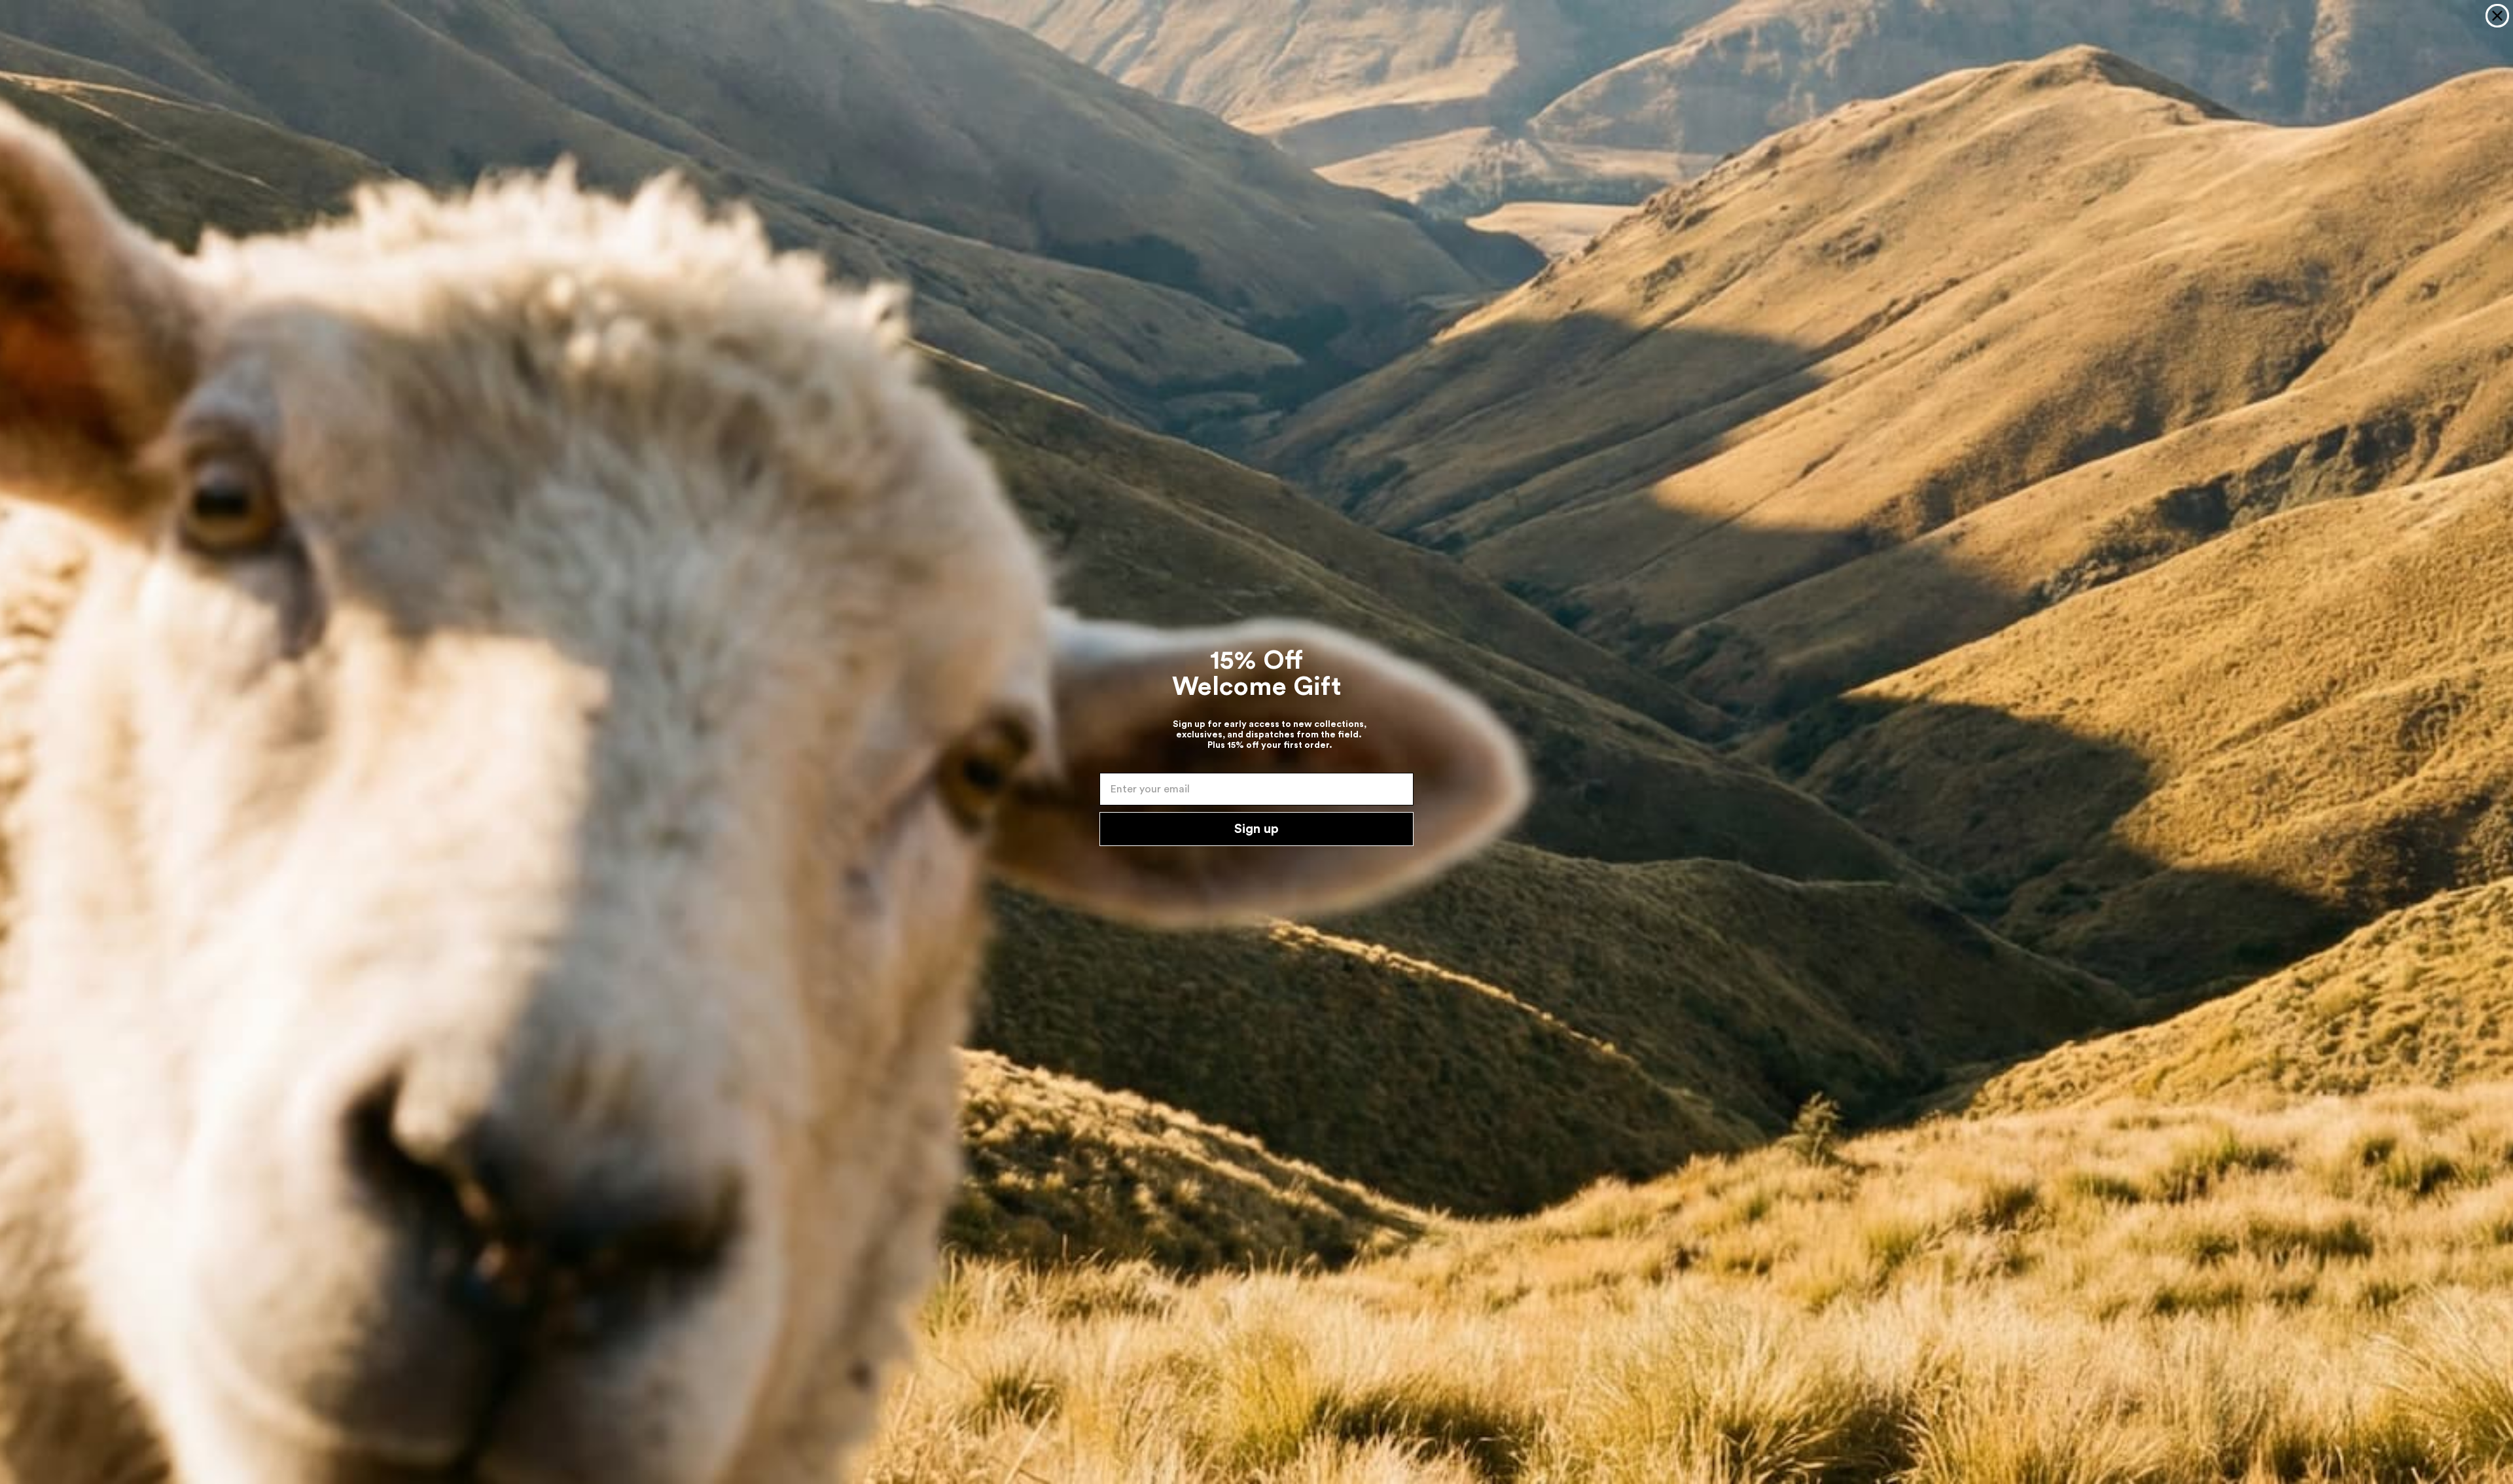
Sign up (1256, 829)
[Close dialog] (2497, 16)
